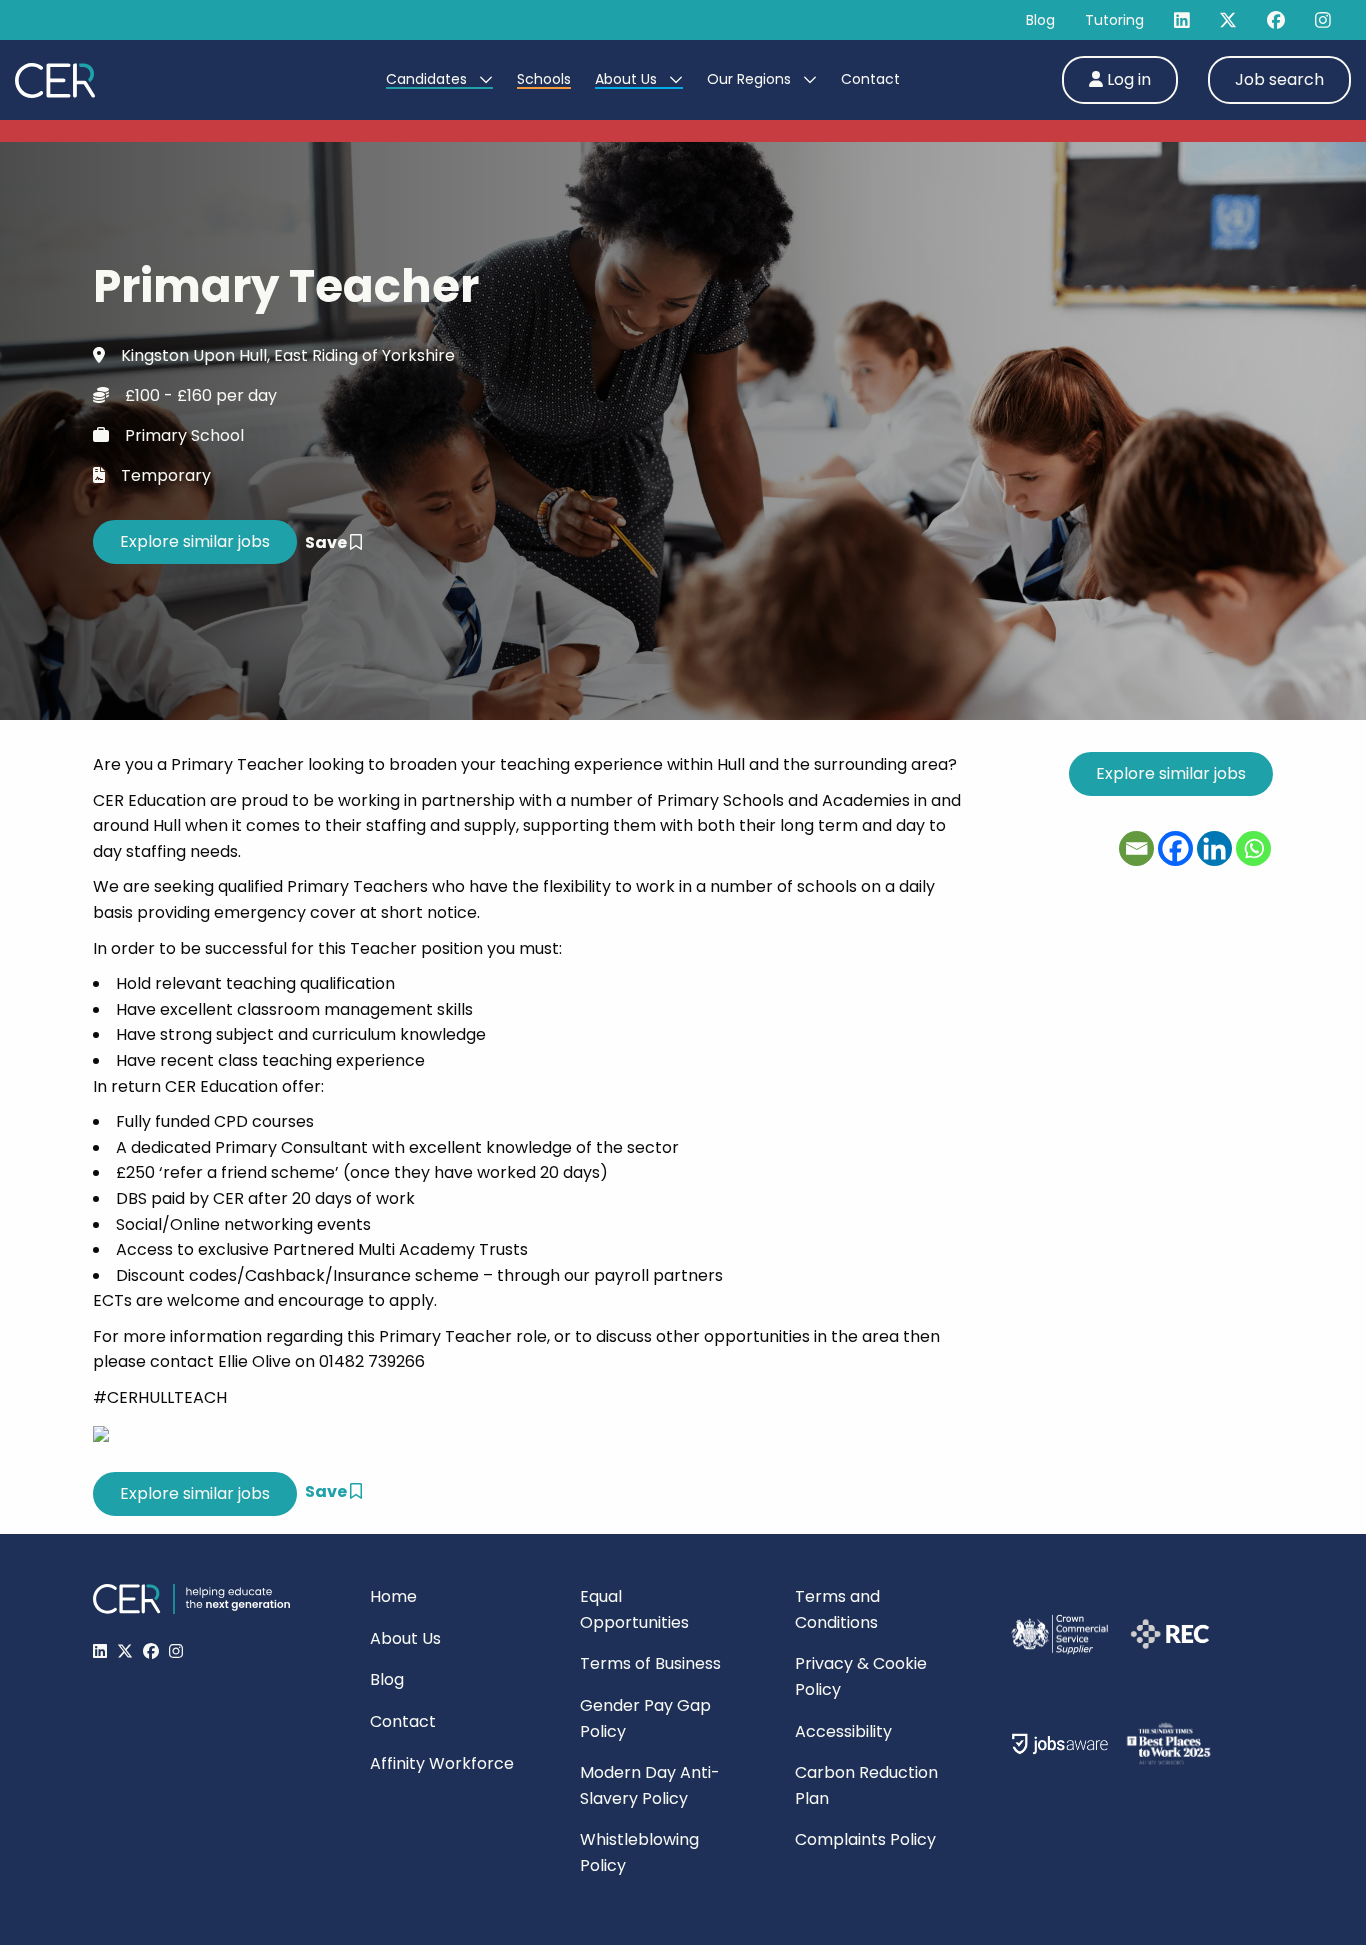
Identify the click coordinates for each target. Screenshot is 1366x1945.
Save (327, 542)
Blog (1040, 20)
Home (393, 1596)
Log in (1127, 79)
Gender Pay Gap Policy (645, 1718)
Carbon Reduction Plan (866, 1785)
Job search (1279, 79)
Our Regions (751, 79)
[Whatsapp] (1253, 848)
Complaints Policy (865, 1839)
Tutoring (1114, 20)
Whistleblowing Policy (639, 1852)
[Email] (1136, 848)
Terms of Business (650, 1663)
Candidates (428, 79)
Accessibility (843, 1731)
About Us (628, 79)
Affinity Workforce (442, 1763)
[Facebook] (1175, 848)
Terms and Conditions (837, 1609)
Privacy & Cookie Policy (861, 1676)
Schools (544, 79)
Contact (870, 79)
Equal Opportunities (634, 1609)
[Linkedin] (1214, 848)
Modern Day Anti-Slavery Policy (650, 1785)
